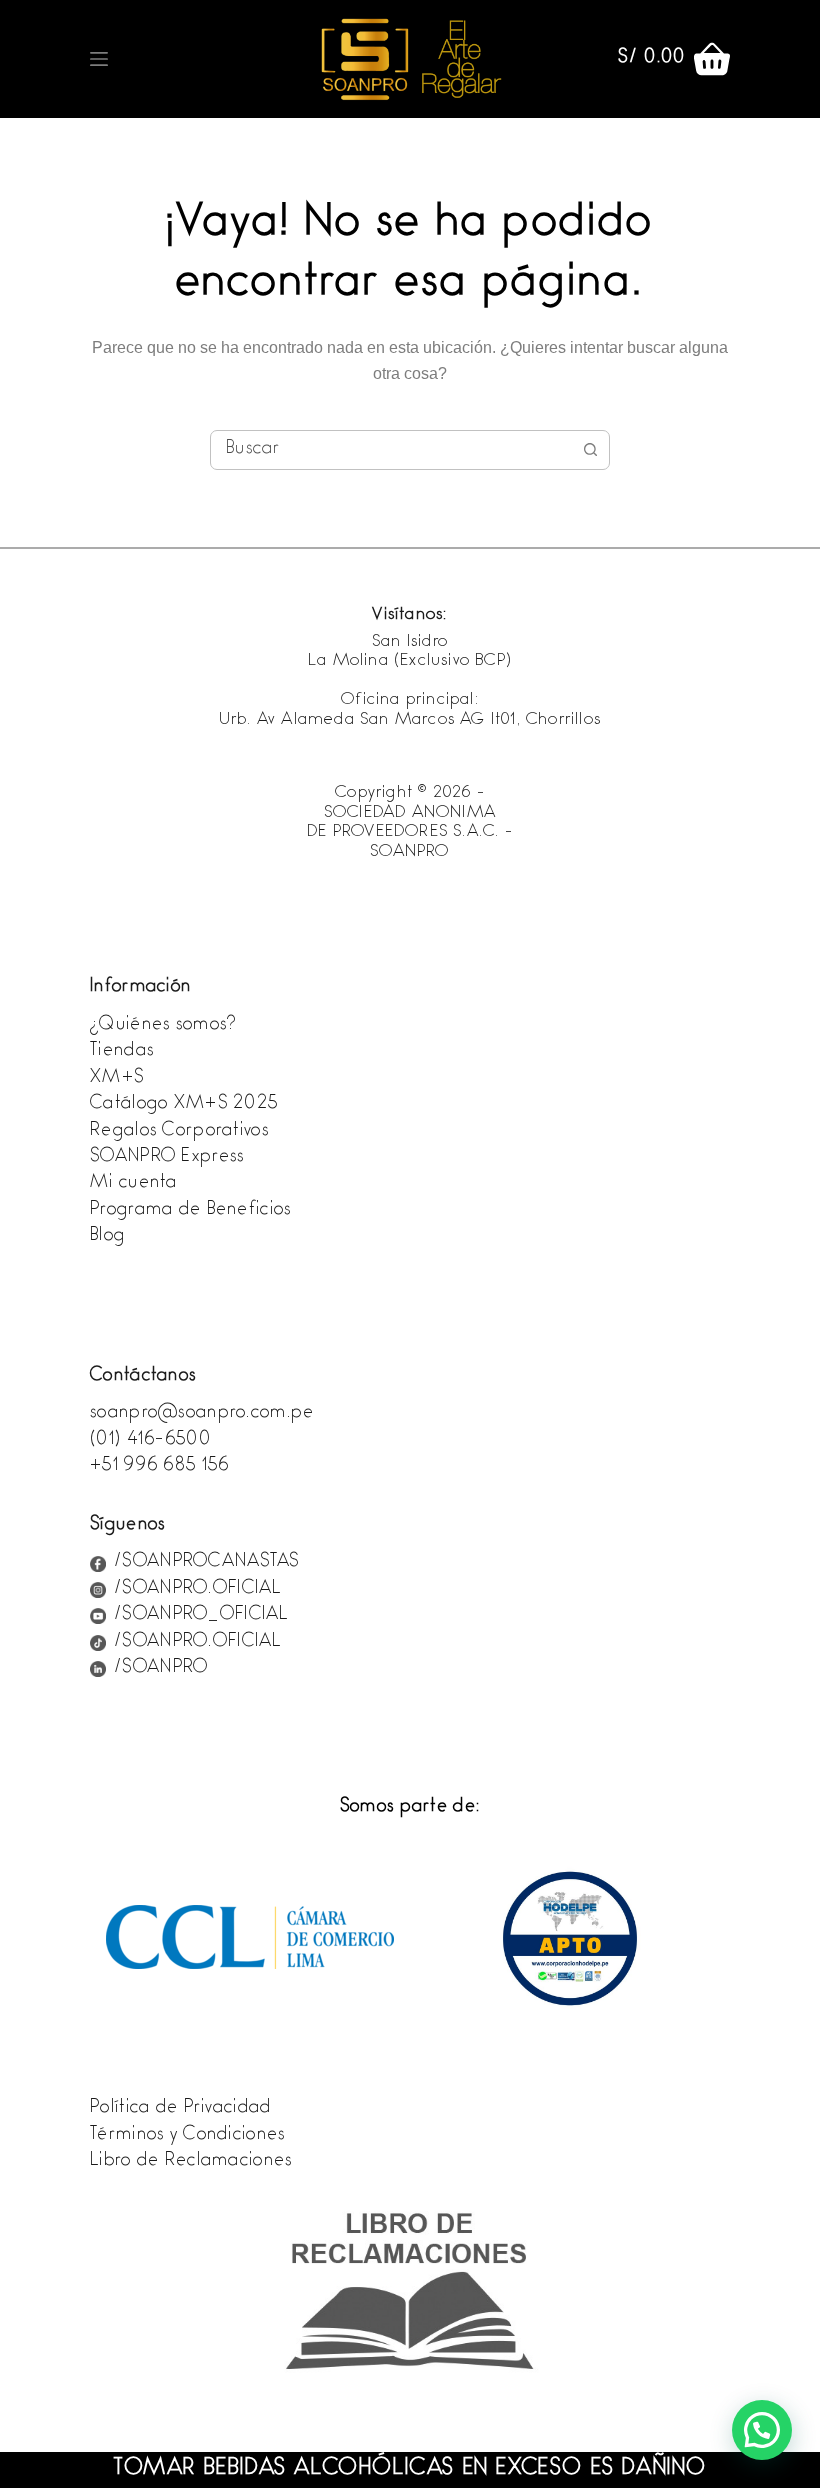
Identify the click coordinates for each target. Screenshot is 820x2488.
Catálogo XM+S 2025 (184, 1105)
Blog (107, 1237)
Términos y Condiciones (187, 2136)
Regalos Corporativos (179, 1132)
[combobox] (391, 450)
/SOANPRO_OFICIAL (201, 1616)
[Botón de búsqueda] (590, 450)
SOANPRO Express (167, 1158)
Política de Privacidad (180, 2109)
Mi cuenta (134, 1184)
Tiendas (122, 1052)
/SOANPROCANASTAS (206, 1563)
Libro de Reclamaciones (191, 2162)
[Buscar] (585, 59)
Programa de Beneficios (190, 1211)
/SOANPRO (161, 1669)
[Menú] (99, 59)
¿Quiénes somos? (163, 1026)
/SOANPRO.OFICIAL (197, 1590)
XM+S (117, 1079)
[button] (762, 2430)
